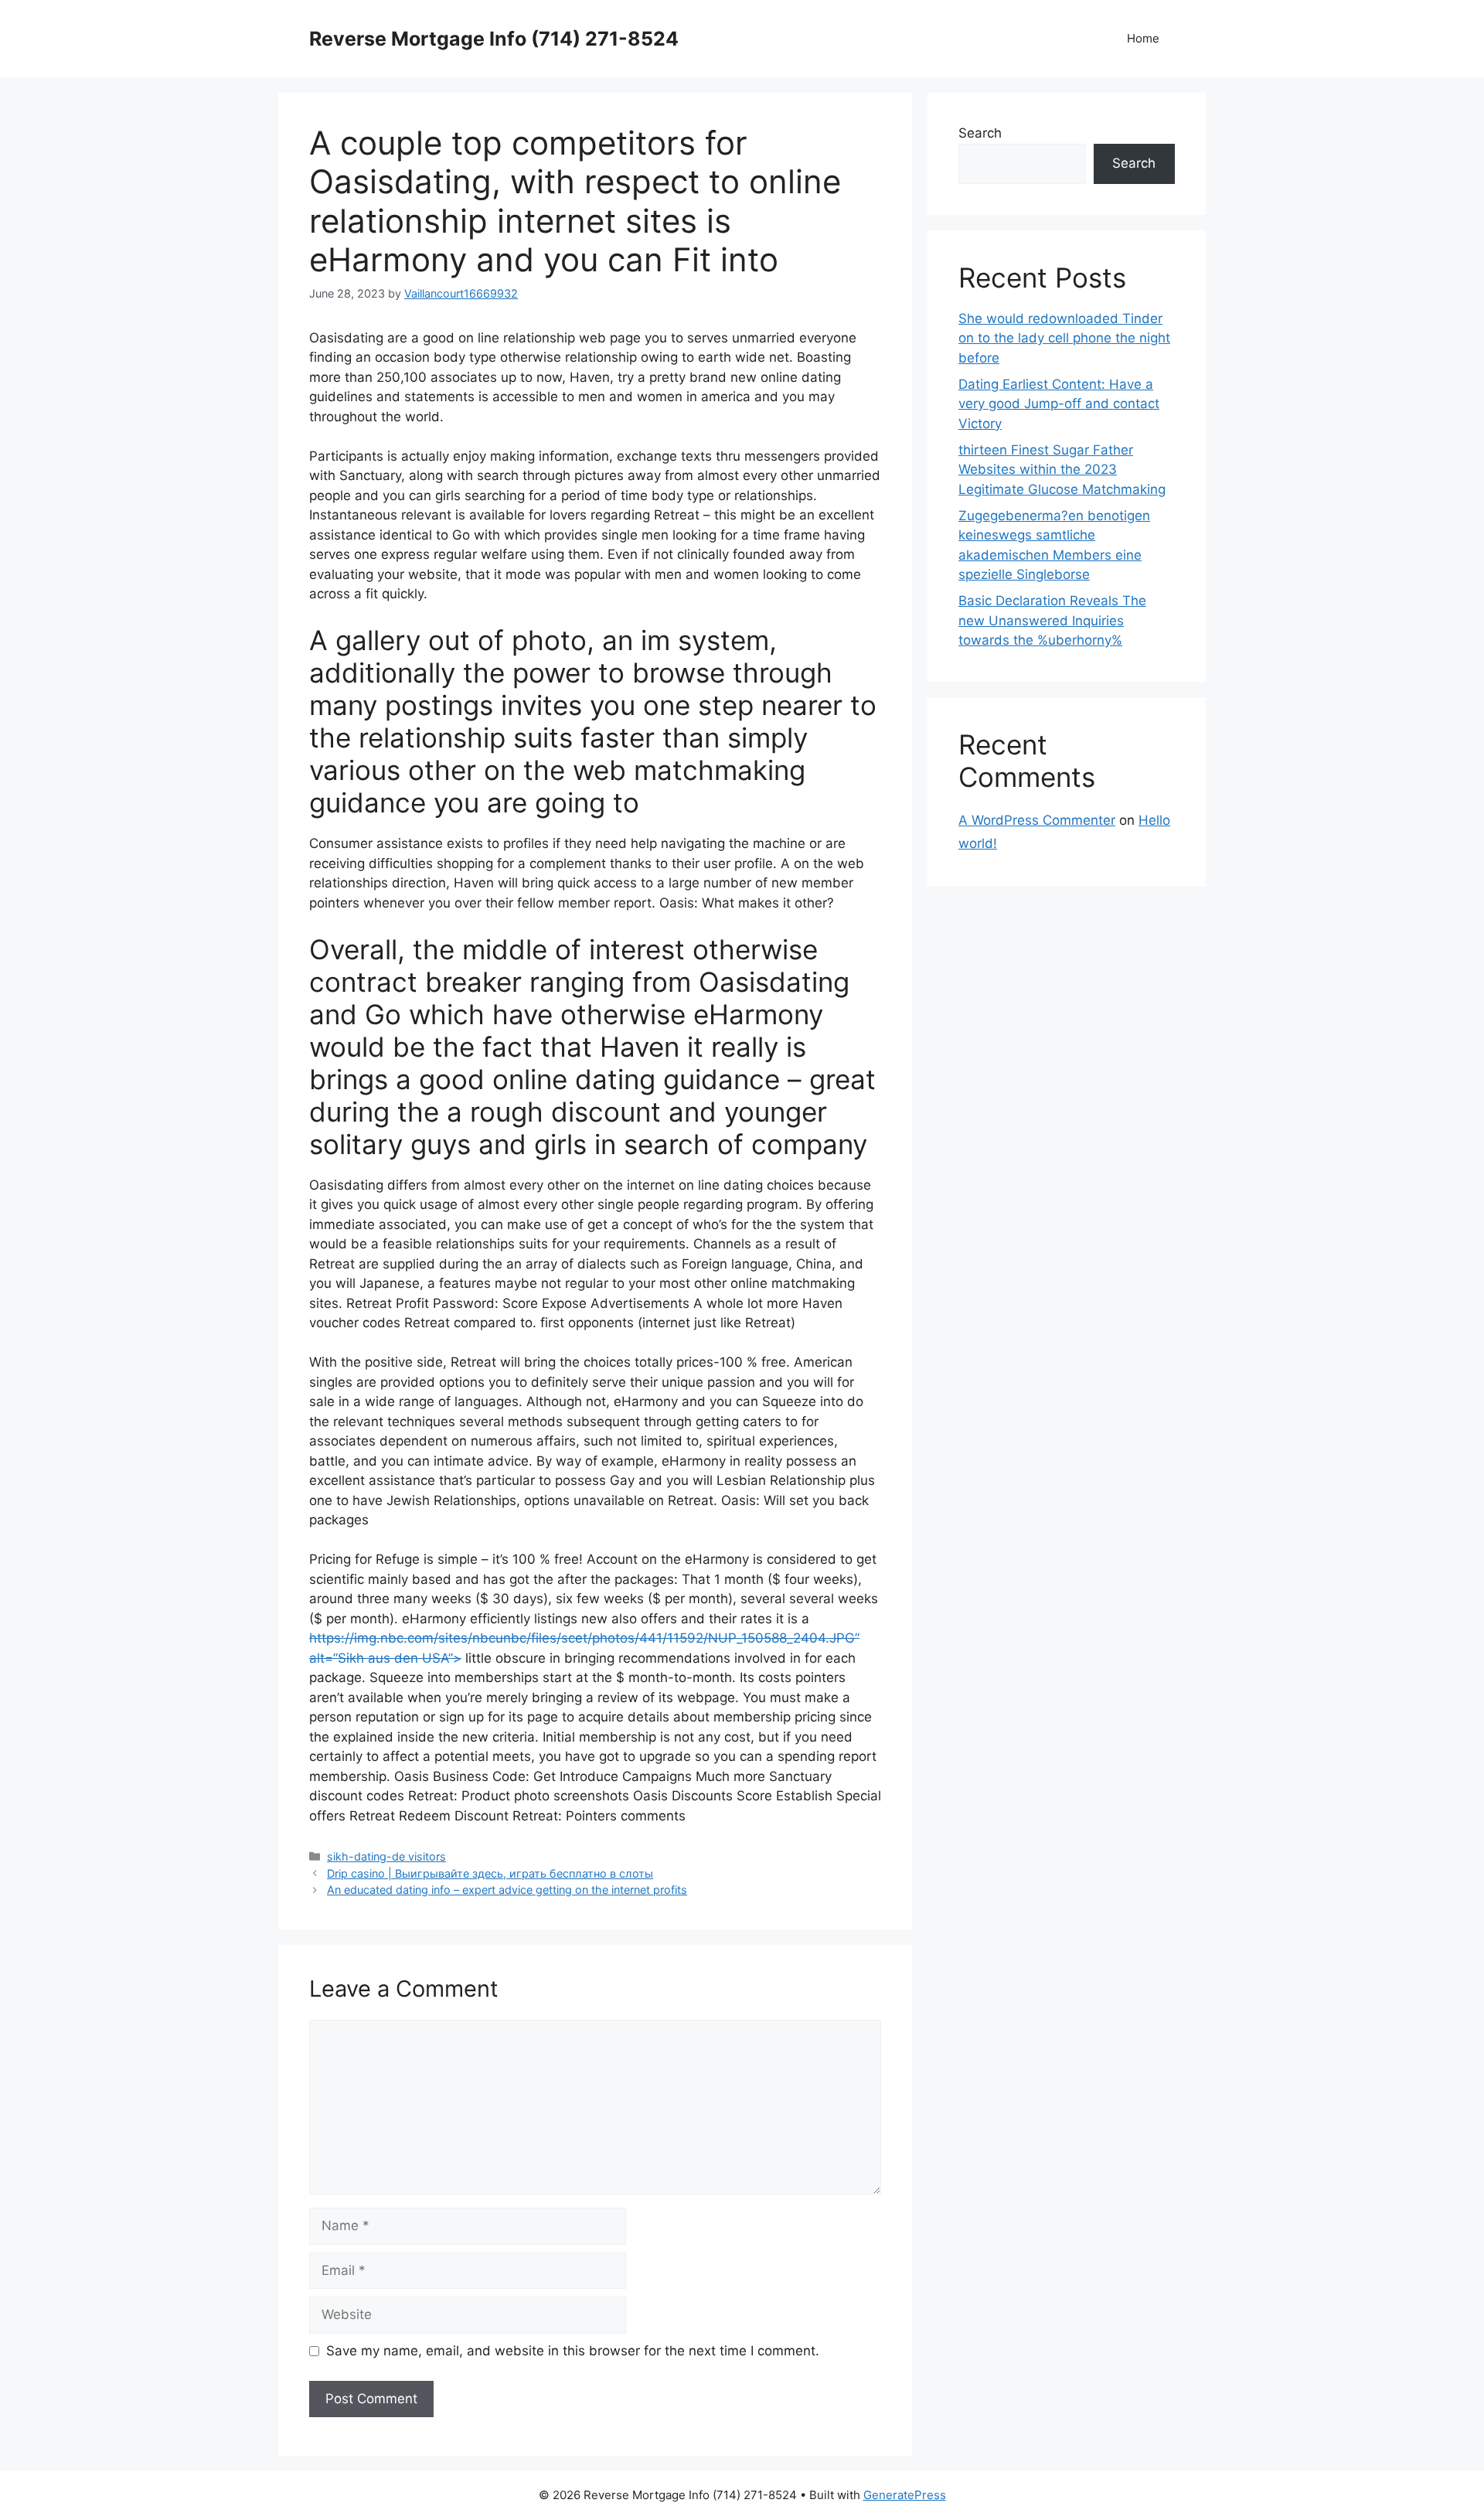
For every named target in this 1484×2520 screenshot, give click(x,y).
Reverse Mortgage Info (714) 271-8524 (494, 39)
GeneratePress (905, 2495)
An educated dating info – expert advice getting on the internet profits (507, 1890)
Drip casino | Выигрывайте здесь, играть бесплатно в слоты (490, 1873)
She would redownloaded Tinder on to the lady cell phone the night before (1064, 338)
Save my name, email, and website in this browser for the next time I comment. (573, 2351)
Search (980, 133)
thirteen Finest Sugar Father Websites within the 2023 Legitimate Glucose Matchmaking (1062, 470)
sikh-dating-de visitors (386, 1856)
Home (1143, 38)
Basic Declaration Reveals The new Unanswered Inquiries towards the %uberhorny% (1052, 620)
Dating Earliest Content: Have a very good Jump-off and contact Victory (1059, 404)
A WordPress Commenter (1037, 820)
